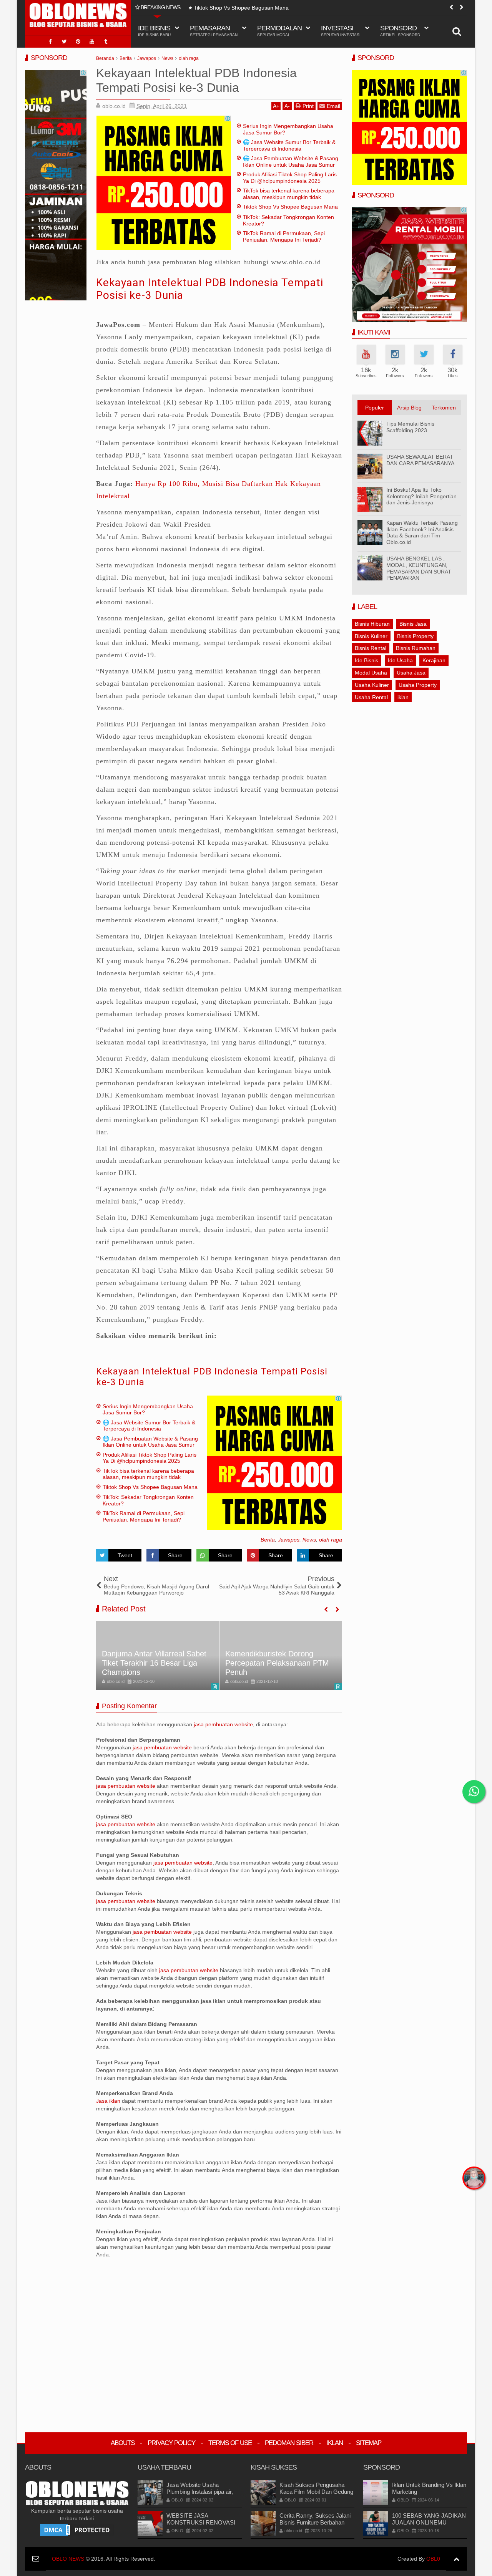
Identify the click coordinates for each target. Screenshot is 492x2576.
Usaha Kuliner (372, 685)
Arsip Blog (409, 408)
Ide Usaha (400, 660)
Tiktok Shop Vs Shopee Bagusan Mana (241, 8)
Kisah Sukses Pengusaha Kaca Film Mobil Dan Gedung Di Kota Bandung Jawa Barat (316, 2492)
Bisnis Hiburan (372, 624)
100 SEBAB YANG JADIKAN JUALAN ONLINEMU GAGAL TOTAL (429, 2522)
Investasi (341, 31)
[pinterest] (78, 41)
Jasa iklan (109, 2101)
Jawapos (289, 1540)
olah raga (331, 1540)
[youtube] (92, 41)
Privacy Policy (171, 2443)
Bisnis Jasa (413, 624)
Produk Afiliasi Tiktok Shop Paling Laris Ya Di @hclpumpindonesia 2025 (290, 178)
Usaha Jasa (411, 673)
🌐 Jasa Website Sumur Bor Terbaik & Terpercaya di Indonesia (289, 145)
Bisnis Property (415, 636)
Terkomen (444, 408)
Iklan (335, 2443)
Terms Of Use (230, 2443)
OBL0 (433, 2559)
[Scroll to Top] (456, 2559)
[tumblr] (106, 41)
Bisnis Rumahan (416, 648)
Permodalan (279, 31)
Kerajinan (434, 660)
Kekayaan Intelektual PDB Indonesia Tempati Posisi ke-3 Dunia (212, 1377)
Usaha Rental (371, 697)
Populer (375, 408)
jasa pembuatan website (223, 1724)
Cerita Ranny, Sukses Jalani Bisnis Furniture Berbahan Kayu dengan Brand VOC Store (315, 2526)
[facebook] (50, 41)
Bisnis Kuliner (371, 636)
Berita (268, 1540)
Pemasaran (214, 31)
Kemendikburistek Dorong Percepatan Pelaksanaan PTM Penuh (277, 1663)
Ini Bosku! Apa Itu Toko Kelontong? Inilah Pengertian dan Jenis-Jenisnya (421, 496)
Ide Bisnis (367, 660)
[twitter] (64, 41)
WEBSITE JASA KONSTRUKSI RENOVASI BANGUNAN (201, 2522)
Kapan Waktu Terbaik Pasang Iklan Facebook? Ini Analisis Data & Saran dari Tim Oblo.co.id (422, 532)
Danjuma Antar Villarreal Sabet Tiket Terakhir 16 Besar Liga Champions (154, 1663)
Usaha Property (418, 685)
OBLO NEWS (68, 2559)
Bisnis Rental (371, 648)
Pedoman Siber (289, 2443)
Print (308, 106)
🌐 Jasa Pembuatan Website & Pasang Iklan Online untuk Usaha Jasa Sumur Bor (291, 165)
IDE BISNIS (154, 31)
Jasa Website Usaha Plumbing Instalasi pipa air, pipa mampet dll (200, 2492)
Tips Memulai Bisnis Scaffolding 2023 (410, 427)
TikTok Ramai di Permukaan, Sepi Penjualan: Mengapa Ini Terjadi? (284, 236)
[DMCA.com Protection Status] (77, 2530)
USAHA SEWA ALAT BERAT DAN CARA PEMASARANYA (420, 460)
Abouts (123, 2443)
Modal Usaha (371, 673)
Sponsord (400, 31)
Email (333, 106)
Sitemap (369, 2443)
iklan (403, 697)
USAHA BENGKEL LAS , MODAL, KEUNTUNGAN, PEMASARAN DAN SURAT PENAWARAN (419, 568)
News (309, 1540)
